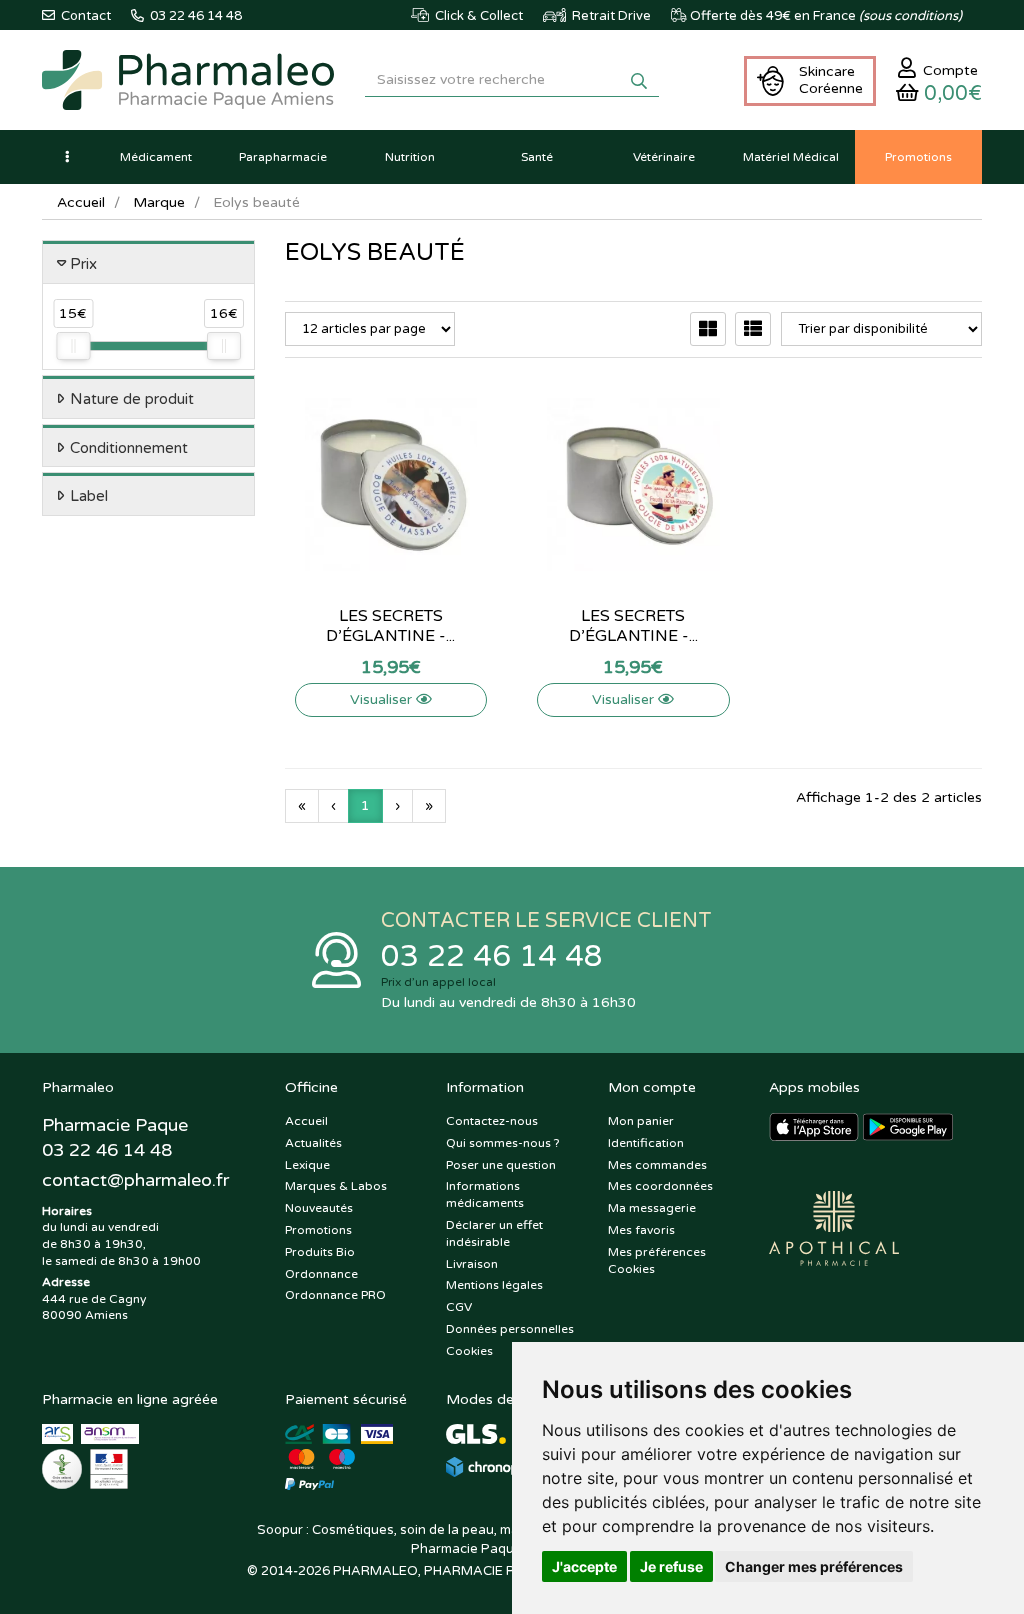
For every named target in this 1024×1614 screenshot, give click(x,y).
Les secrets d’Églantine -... (390, 626)
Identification (646, 1143)
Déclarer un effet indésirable (494, 1233)
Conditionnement (129, 448)
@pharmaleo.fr (135, 1180)
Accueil (81, 202)
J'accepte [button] (584, 1566)
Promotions (318, 1230)
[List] (753, 329)
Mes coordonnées (660, 1186)
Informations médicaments (485, 1194)
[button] (67, 157)
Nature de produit (132, 399)
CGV (459, 1307)
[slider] (73, 346)
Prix (83, 264)
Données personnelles (510, 1329)
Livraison (472, 1264)
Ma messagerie (652, 1208)
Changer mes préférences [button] (814, 1566)
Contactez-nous (492, 1121)
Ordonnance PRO (335, 1295)
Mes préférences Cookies (657, 1260)
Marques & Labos (336, 1186)
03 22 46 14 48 (492, 956)
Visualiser (383, 699)
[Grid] (708, 329)
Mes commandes (657, 1165)
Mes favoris (641, 1230)
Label (89, 496)
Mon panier (641, 1121)
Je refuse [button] (671, 1566)
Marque (159, 202)
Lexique (307, 1165)
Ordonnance (321, 1274)
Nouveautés (319, 1208)
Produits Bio (320, 1252)
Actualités (313, 1143)
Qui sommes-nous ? (503, 1143)
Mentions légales (494, 1285)
